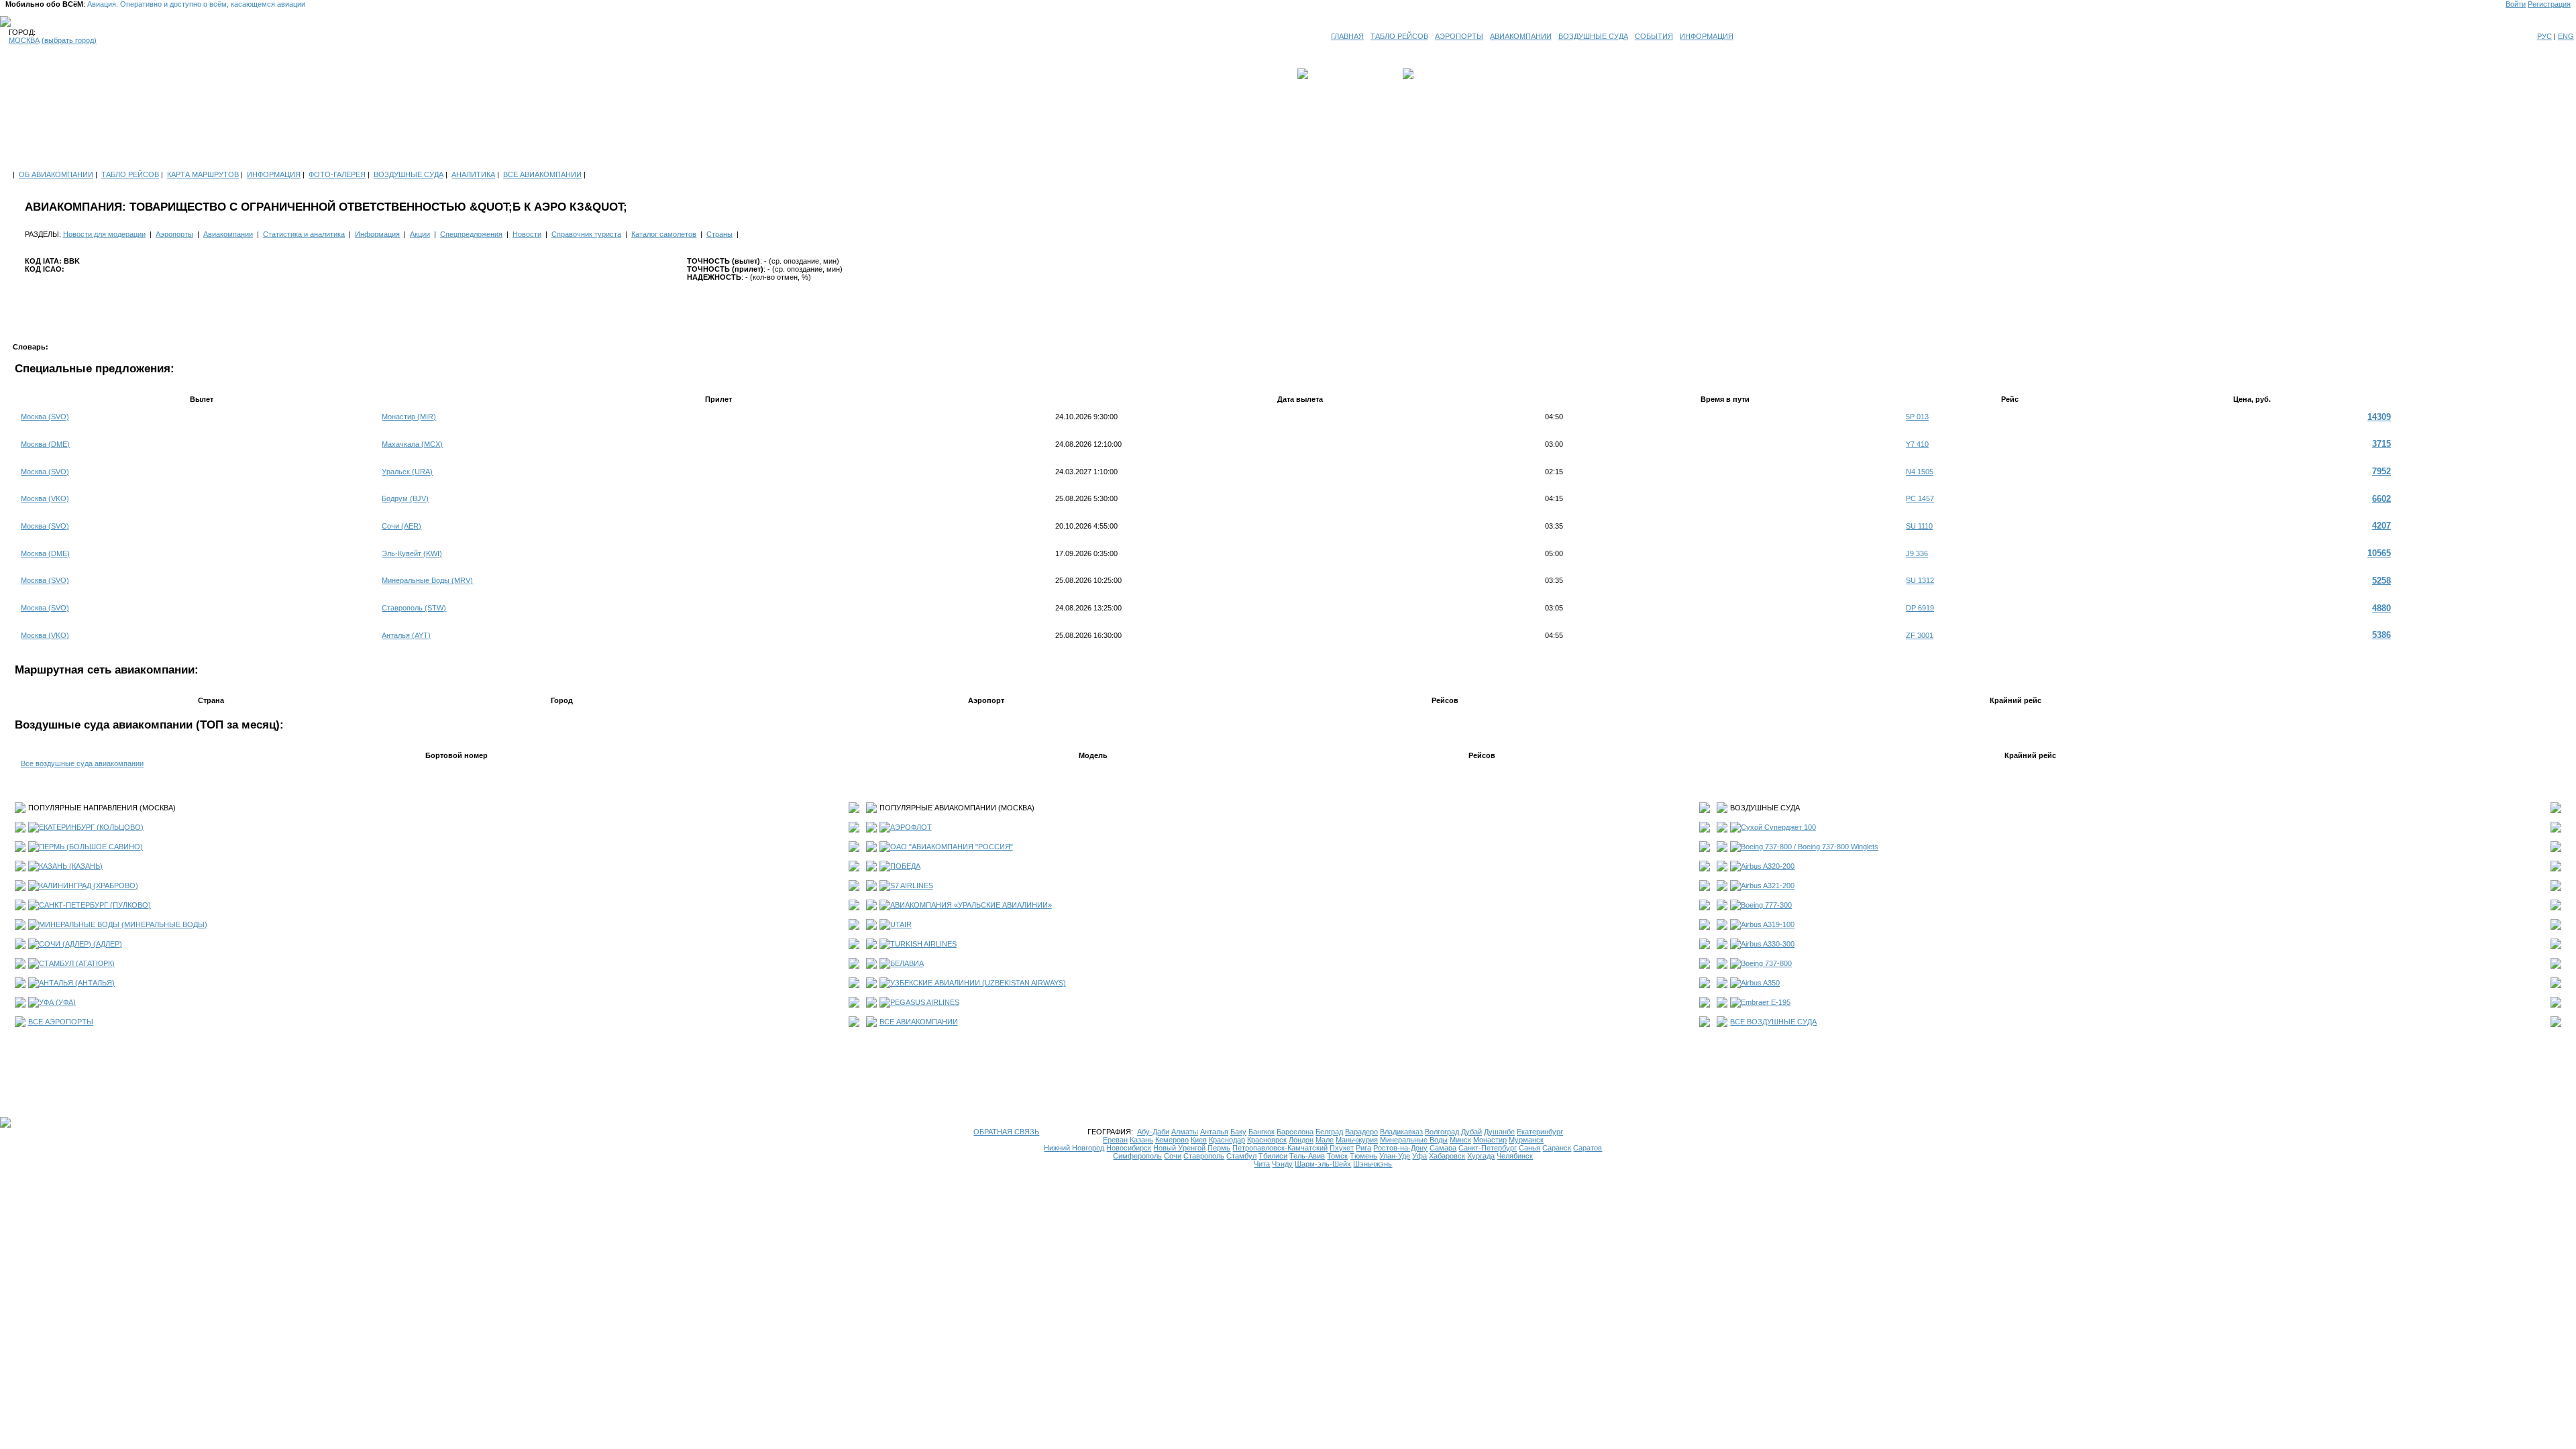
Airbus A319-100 (1768, 924)
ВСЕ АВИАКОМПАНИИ (542, 174)
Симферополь (1137, 1156)
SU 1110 (1919, 526)
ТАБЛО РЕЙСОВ (1399, 36)
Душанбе (1499, 1132)
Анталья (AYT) (406, 635)
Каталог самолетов (664, 234)
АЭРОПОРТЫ (1459, 36)
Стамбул (1241, 1156)
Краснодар (1227, 1140)
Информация (377, 234)
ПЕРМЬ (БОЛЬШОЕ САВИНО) (91, 847)
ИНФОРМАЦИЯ (1707, 36)
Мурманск (1526, 1140)
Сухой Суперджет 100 (1778, 827)
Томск (1337, 1156)
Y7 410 (1917, 444)
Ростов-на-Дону (1400, 1148)
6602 (2381, 499)
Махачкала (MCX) (412, 444)
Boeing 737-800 (1766, 963)
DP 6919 (1920, 608)
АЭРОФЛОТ (911, 827)
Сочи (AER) (401, 526)
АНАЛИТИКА (473, 174)
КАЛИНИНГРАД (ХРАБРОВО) (89, 885)
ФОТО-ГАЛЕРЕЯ (337, 174)
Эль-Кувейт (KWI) (412, 553)
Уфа (1419, 1156)
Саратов (1588, 1148)
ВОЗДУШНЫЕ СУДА (1593, 36)
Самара (1443, 1148)
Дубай (1471, 1132)
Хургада (1481, 1156)
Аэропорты (174, 234)
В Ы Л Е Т (1330, 74)
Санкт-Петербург (1488, 1148)
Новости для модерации (104, 234)
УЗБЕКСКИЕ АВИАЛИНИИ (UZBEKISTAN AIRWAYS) (978, 983)
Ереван (1115, 1140)
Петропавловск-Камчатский (1280, 1148)
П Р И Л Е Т (1436, 74)
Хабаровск (1447, 1156)
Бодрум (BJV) (405, 498)
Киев (1199, 1140)
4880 (2381, 608)
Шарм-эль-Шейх (1323, 1164)
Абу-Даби (1153, 1132)
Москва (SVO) (45, 417)
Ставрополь (1204, 1156)
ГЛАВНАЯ (1347, 36)
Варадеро (1361, 1132)
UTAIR (901, 924)
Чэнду (1282, 1164)
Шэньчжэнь (1373, 1164)
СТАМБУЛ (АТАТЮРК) (77, 963)
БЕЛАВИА (907, 963)
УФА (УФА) (57, 1002)
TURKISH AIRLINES (923, 944)
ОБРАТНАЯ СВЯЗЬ (1006, 1132)
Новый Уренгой (1179, 1148)
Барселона (1295, 1132)
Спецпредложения (471, 234)
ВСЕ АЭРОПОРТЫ (61, 1022)
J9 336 (1917, 553)
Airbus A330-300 (1768, 944)
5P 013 (1917, 417)
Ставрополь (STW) (414, 608)
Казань (1141, 1140)
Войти (2516, 4)
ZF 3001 (1920, 635)
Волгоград (1442, 1132)
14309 (2379, 417)
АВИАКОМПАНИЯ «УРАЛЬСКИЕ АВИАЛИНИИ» (971, 905)
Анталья (1214, 1132)
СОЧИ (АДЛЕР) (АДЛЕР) (80, 944)
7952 (2381, 471)
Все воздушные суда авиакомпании (82, 763)
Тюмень (1363, 1156)
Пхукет (1342, 1148)
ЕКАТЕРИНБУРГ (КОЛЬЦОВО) (91, 827)
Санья (1529, 1148)
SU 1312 (1920, 580)
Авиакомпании (228, 234)
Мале (1325, 1140)
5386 (2381, 635)
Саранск (1557, 1148)
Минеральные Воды (1414, 1140)
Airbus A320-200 (1768, 866)
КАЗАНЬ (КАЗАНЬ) (71, 866)
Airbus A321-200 (1768, 885)
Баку (1238, 1132)
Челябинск (1515, 1156)
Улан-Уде (1395, 1156)
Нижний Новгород (1074, 1148)
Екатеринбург (1540, 1132)
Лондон (1301, 1140)
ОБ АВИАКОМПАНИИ (56, 174)
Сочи (1173, 1156)
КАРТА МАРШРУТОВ (203, 174)
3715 (2381, 444)
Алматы (1185, 1132)
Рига (1363, 1148)
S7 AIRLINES (912, 885)
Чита (1262, 1164)
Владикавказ (1401, 1132)
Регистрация (2549, 4)
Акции (420, 234)
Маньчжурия (1357, 1140)
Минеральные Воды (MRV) (427, 580)
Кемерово (1172, 1140)
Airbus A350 (1760, 983)
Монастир (1490, 1140)
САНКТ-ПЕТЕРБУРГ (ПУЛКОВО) (95, 905)
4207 (2381, 526)
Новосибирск (1129, 1148)
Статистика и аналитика (304, 234)
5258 (2381, 581)
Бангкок (1262, 1132)
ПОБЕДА (905, 866)
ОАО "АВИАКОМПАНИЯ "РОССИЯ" (952, 847)
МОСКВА (24, 40)
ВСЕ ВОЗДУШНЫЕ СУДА (1773, 1022)
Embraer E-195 (1766, 1002)
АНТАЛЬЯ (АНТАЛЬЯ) (77, 983)
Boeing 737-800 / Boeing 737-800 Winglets (1810, 847)
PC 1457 (1920, 498)
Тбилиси (1273, 1156)
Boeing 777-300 (1766, 905)
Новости (527, 234)
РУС (2544, 36)
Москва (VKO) (45, 498)
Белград (1329, 1132)
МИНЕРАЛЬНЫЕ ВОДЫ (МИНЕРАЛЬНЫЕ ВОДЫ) (123, 924)
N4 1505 (1920, 472)
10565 (2379, 553)
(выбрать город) (69, 40)
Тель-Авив (1307, 1156)
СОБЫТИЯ (1654, 36)
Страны (719, 234)
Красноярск (1267, 1140)
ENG (2566, 36)
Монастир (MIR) (409, 417)
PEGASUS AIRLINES (925, 1002)
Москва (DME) (45, 444)
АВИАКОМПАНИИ (1521, 36)
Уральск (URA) (407, 472)
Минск (1460, 1140)
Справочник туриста (586, 234)
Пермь (1219, 1148)
